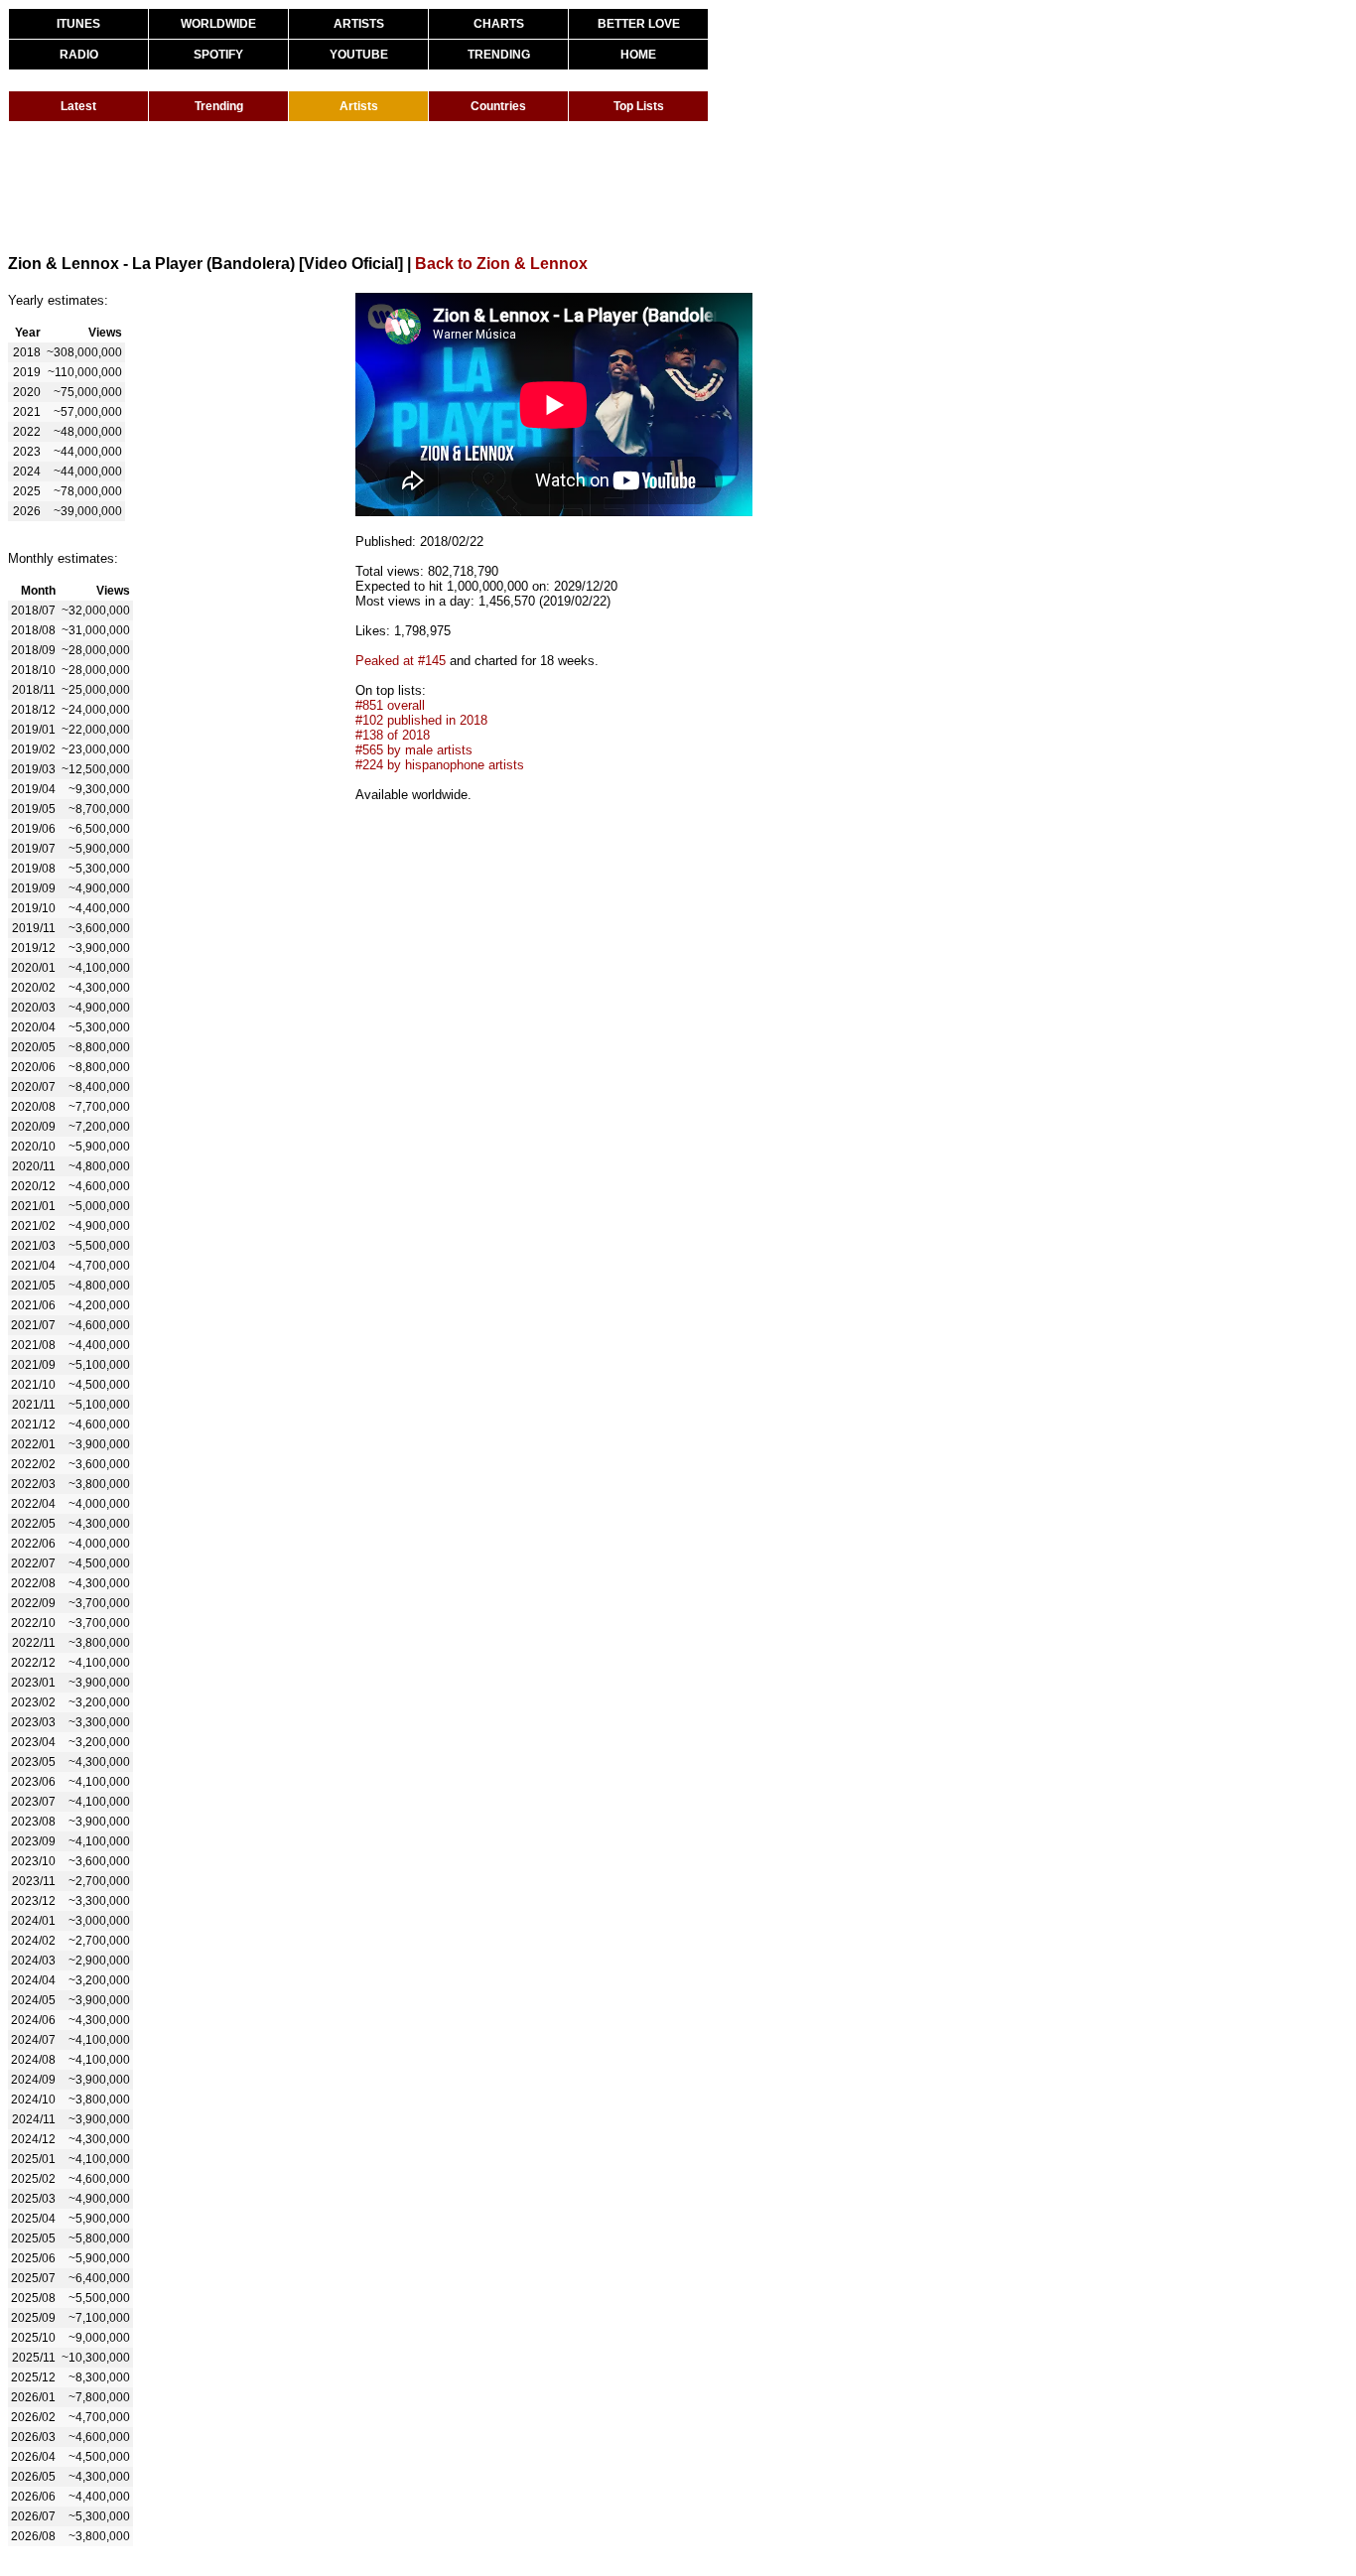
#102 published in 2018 (421, 720)
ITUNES (78, 24)
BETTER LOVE (639, 24)
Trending (219, 106)
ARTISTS (359, 24)
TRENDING (499, 55)
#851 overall (390, 705)
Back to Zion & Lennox (501, 264)
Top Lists (639, 106)
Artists (359, 106)
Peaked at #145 (401, 661)
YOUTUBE (359, 55)
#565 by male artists (414, 750)
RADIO (79, 55)
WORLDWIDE (218, 24)
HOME (638, 55)
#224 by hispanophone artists (440, 765)
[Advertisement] (369, 187)
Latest (78, 106)
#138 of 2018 (393, 735)
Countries (498, 106)
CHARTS (499, 24)
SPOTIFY (218, 55)
